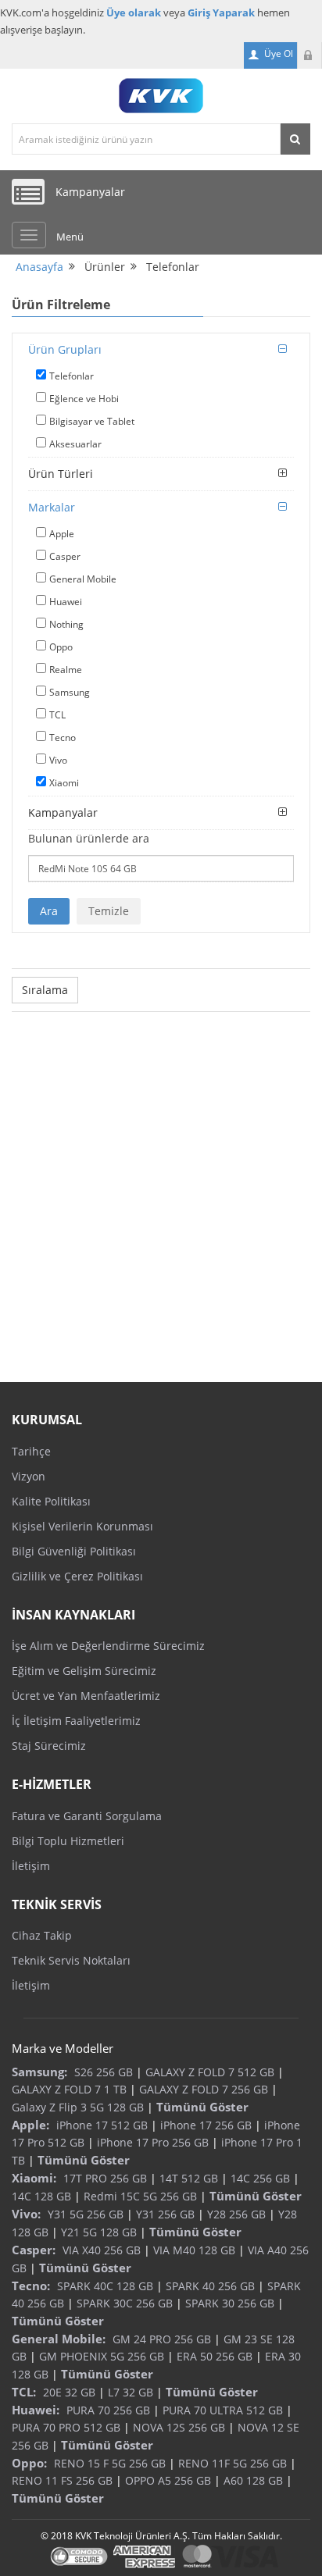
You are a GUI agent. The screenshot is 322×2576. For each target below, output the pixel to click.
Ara (49, 911)
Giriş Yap (309, 55)
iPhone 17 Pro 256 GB (153, 2142)
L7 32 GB (131, 2392)
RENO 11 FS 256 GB (62, 2480)
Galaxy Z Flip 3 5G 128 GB (78, 2107)
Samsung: (39, 2072)
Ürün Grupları (65, 349)
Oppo (61, 647)
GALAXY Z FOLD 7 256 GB (204, 2089)
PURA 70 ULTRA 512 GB (223, 2410)
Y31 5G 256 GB (86, 2214)
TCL (57, 715)
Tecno (63, 738)
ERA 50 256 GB (215, 2356)
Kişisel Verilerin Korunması (82, 1526)
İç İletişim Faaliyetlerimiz (76, 1721)
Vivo (58, 760)
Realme (66, 670)
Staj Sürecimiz (49, 1746)
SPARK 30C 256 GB (125, 2303)
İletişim (31, 1866)
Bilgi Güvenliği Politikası (74, 1551)
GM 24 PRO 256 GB (162, 2339)
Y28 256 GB (236, 2214)
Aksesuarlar (75, 444)
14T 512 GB (189, 2178)
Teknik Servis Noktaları (71, 1960)
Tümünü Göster (202, 2107)
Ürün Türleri (61, 474)
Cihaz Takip (42, 1935)
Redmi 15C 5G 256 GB (140, 2196)
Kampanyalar (63, 812)
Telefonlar (72, 376)
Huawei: (36, 2410)
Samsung (70, 692)
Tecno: (31, 2286)
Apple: (30, 2125)
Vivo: (26, 2214)
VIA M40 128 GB (194, 2250)
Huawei (66, 602)
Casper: (34, 2250)
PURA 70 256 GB (108, 2410)
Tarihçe (31, 1451)
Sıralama (45, 990)
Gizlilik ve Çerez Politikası (77, 1576)
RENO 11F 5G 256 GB (233, 2463)
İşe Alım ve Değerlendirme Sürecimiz (108, 1646)
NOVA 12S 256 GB (179, 2427)
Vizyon (29, 1476)
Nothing (66, 624)
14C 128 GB (41, 2196)
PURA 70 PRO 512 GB (66, 2427)
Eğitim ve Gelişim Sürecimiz (84, 1671)
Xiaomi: (34, 2178)
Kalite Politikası (51, 1501)
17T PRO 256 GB (105, 2178)
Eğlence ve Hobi (84, 399)
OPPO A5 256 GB (168, 2480)
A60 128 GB (253, 2480)
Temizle (109, 911)
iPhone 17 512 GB (102, 2125)
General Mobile (83, 579)
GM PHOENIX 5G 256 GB (102, 2356)
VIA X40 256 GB (102, 2250)
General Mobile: (59, 2339)
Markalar (52, 507)
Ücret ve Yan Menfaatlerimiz (86, 1696)
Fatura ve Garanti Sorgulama (87, 1816)
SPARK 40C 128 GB (105, 2286)
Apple (62, 534)
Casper (65, 556)
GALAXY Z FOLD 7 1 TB (69, 2089)
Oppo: (29, 2463)
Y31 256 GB (165, 2214)
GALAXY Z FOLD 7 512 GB (210, 2072)
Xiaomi (64, 783)
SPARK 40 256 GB (210, 2286)
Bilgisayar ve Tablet (92, 421)
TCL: (24, 2392)
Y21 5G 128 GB (99, 2232)
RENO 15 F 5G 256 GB (110, 2463)
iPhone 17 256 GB (206, 2125)
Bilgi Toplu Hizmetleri (68, 1841)
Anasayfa (39, 267)
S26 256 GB (104, 2072)
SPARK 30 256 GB (230, 2303)
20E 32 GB (69, 2392)
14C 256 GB (260, 2178)
